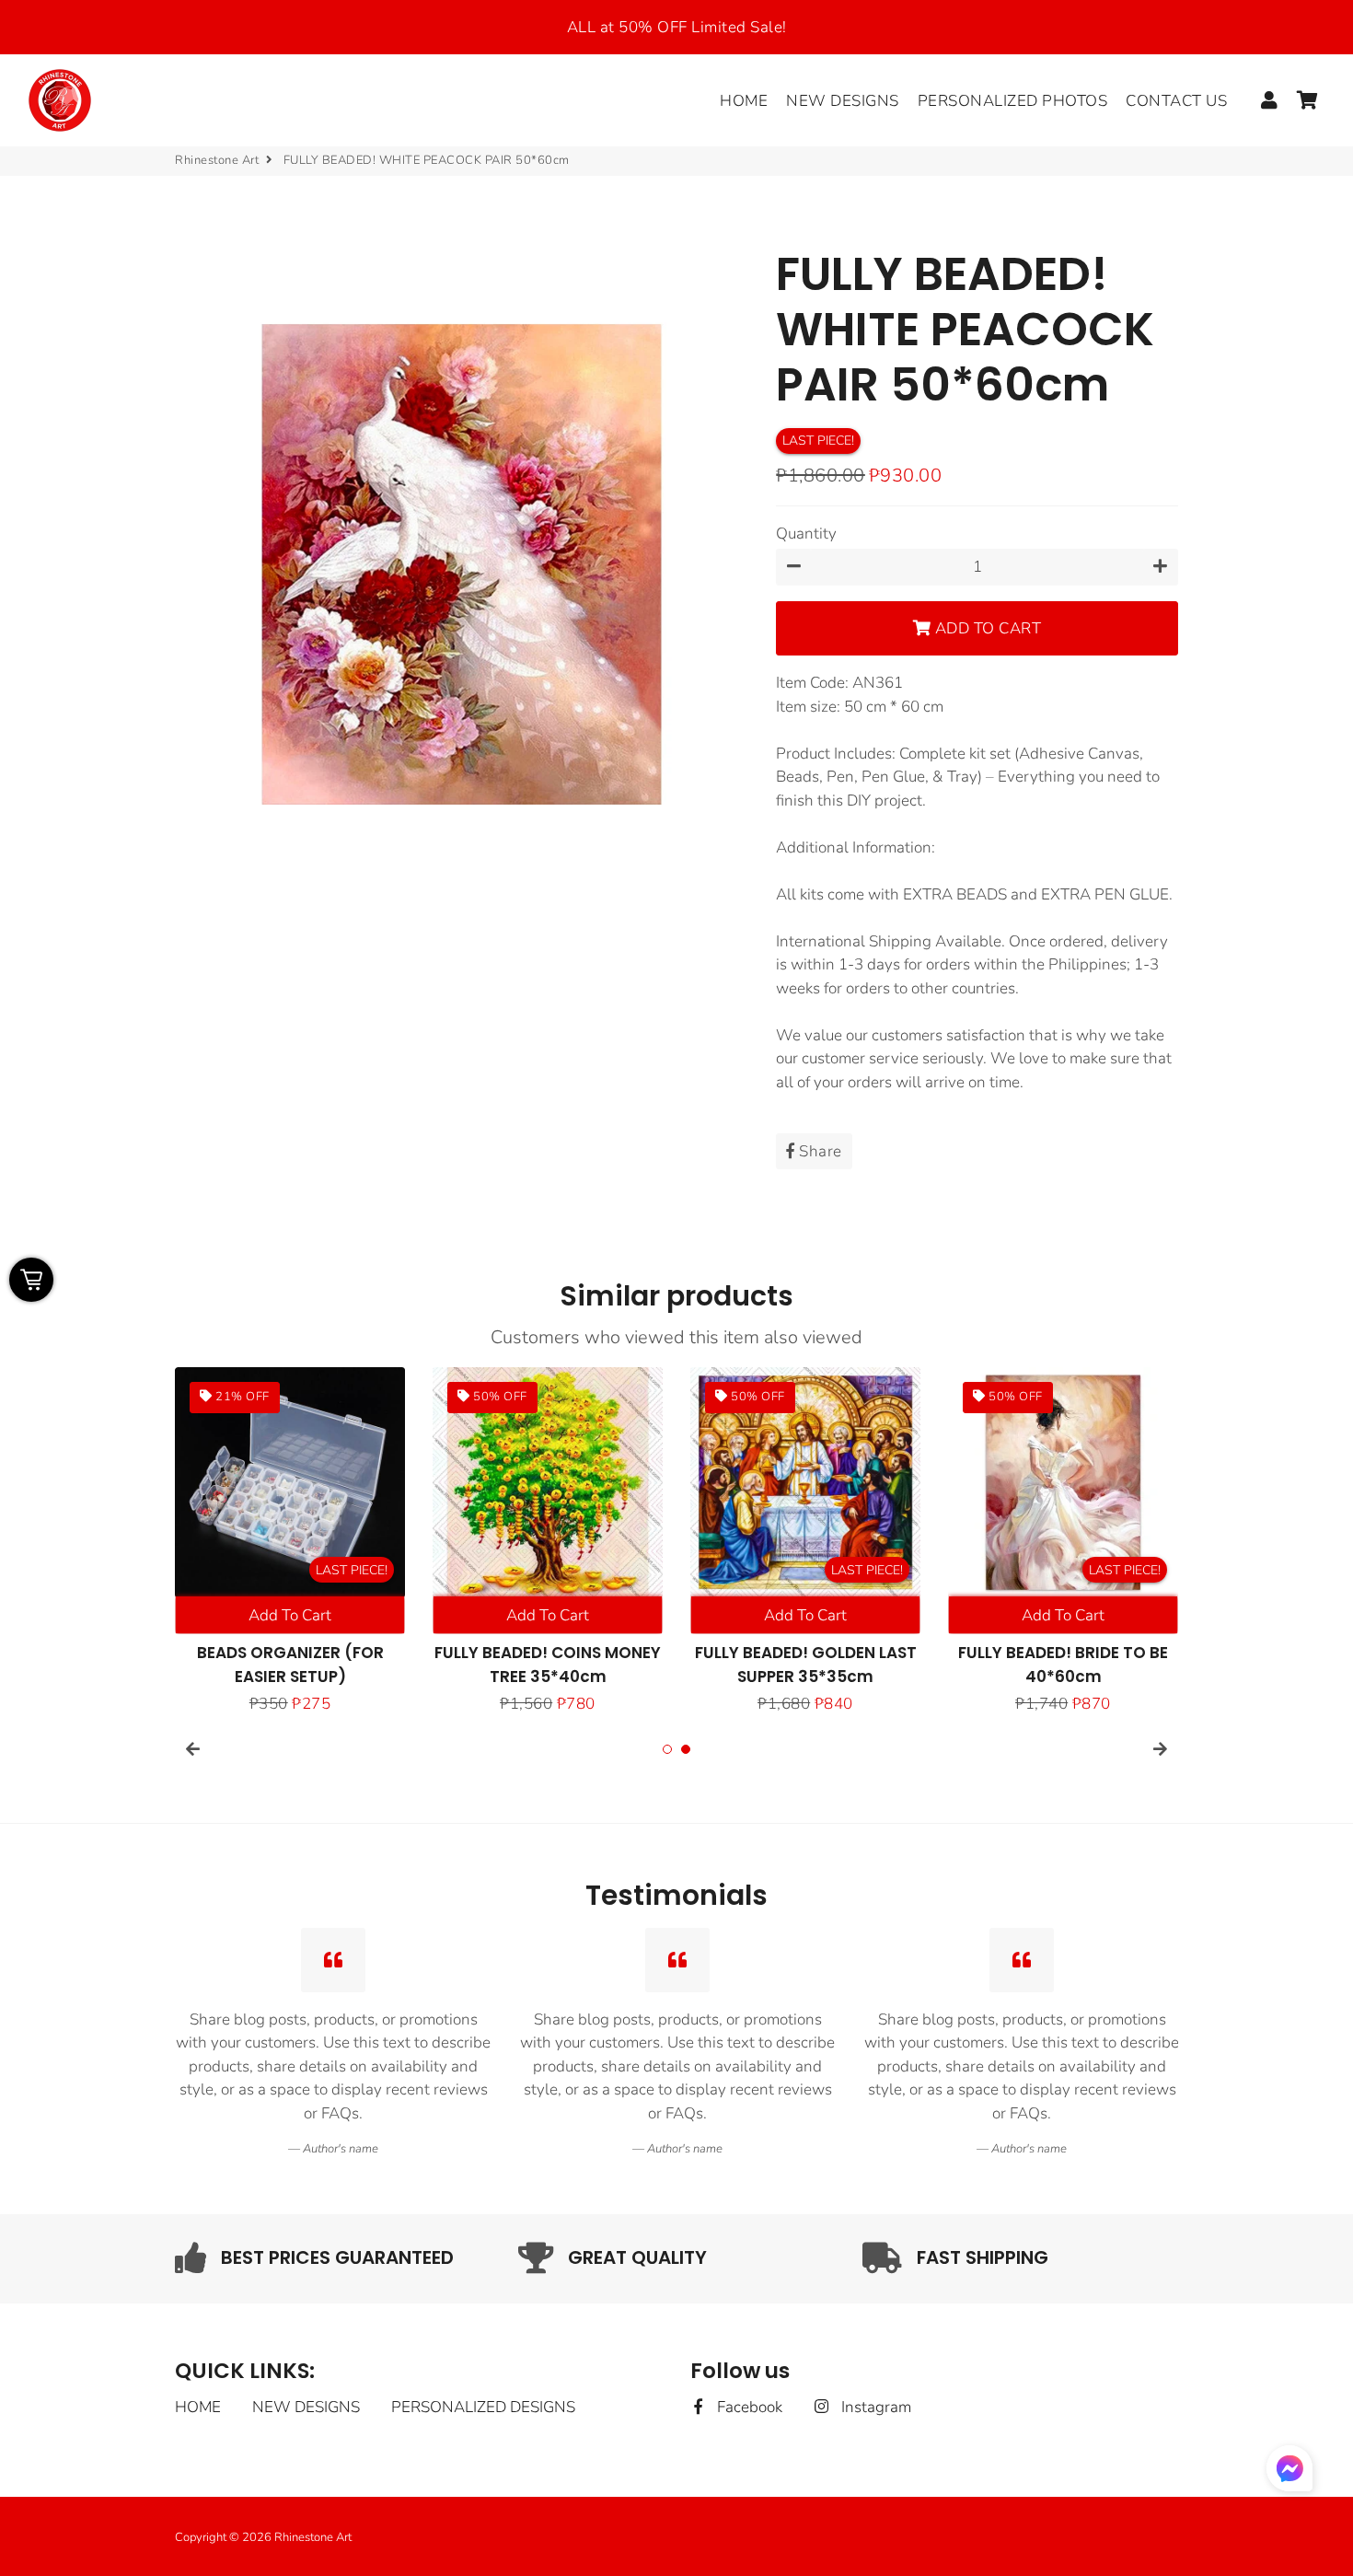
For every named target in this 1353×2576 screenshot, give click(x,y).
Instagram (874, 2407)
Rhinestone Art (217, 160)
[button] (1289, 2472)
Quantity (806, 534)
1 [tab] (667, 1749)
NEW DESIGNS (843, 101)
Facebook (748, 2407)
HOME (744, 101)
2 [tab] (686, 1749)
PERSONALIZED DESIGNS (483, 2407)
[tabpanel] (290, 1542)
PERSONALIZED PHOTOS (1013, 101)
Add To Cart (290, 1615)
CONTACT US (1176, 101)
